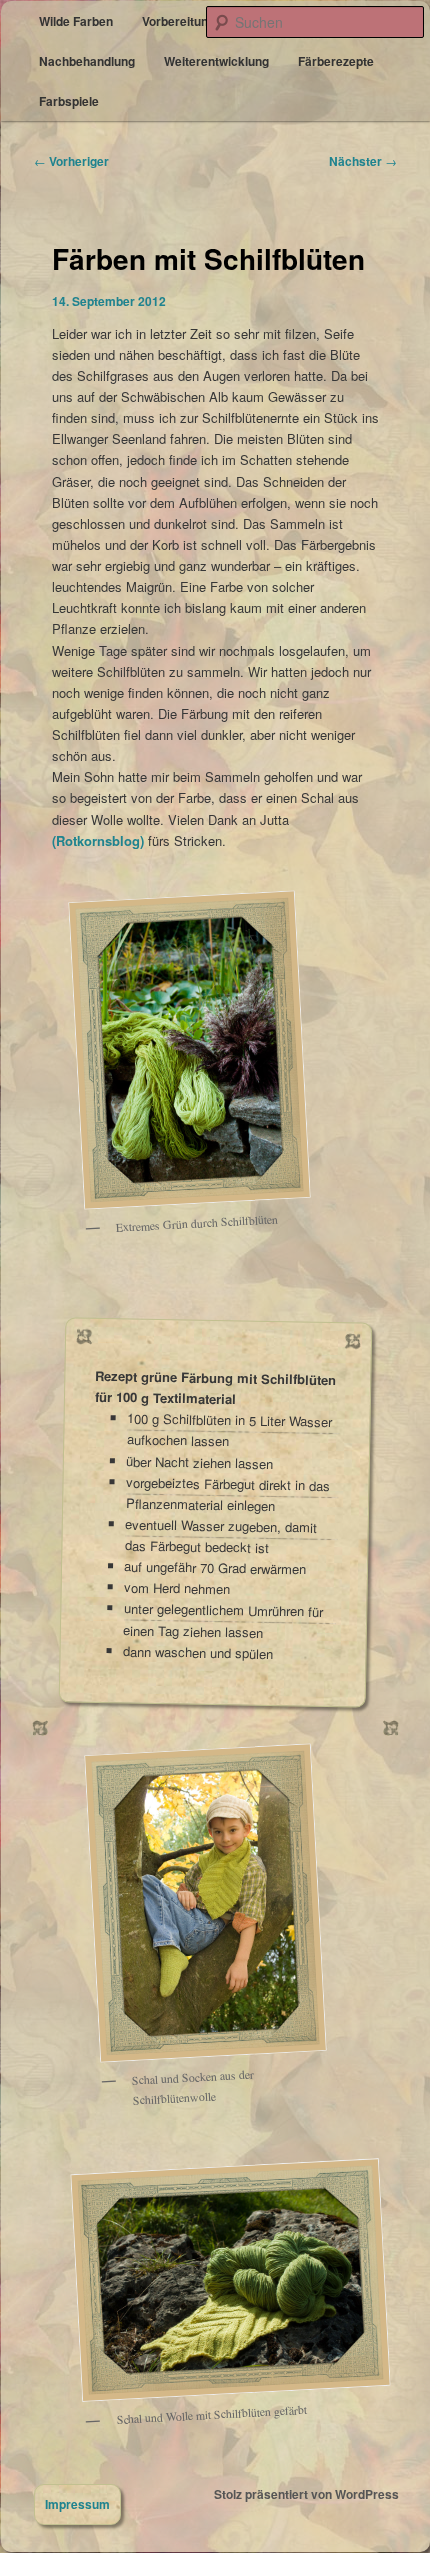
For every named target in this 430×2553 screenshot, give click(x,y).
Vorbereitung (178, 21)
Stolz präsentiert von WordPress (306, 2494)
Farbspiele (69, 101)
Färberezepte (336, 61)
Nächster (363, 161)
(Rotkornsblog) (98, 840)
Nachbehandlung (87, 61)
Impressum (77, 2504)
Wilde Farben (76, 21)
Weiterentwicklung (216, 61)
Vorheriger (71, 161)
